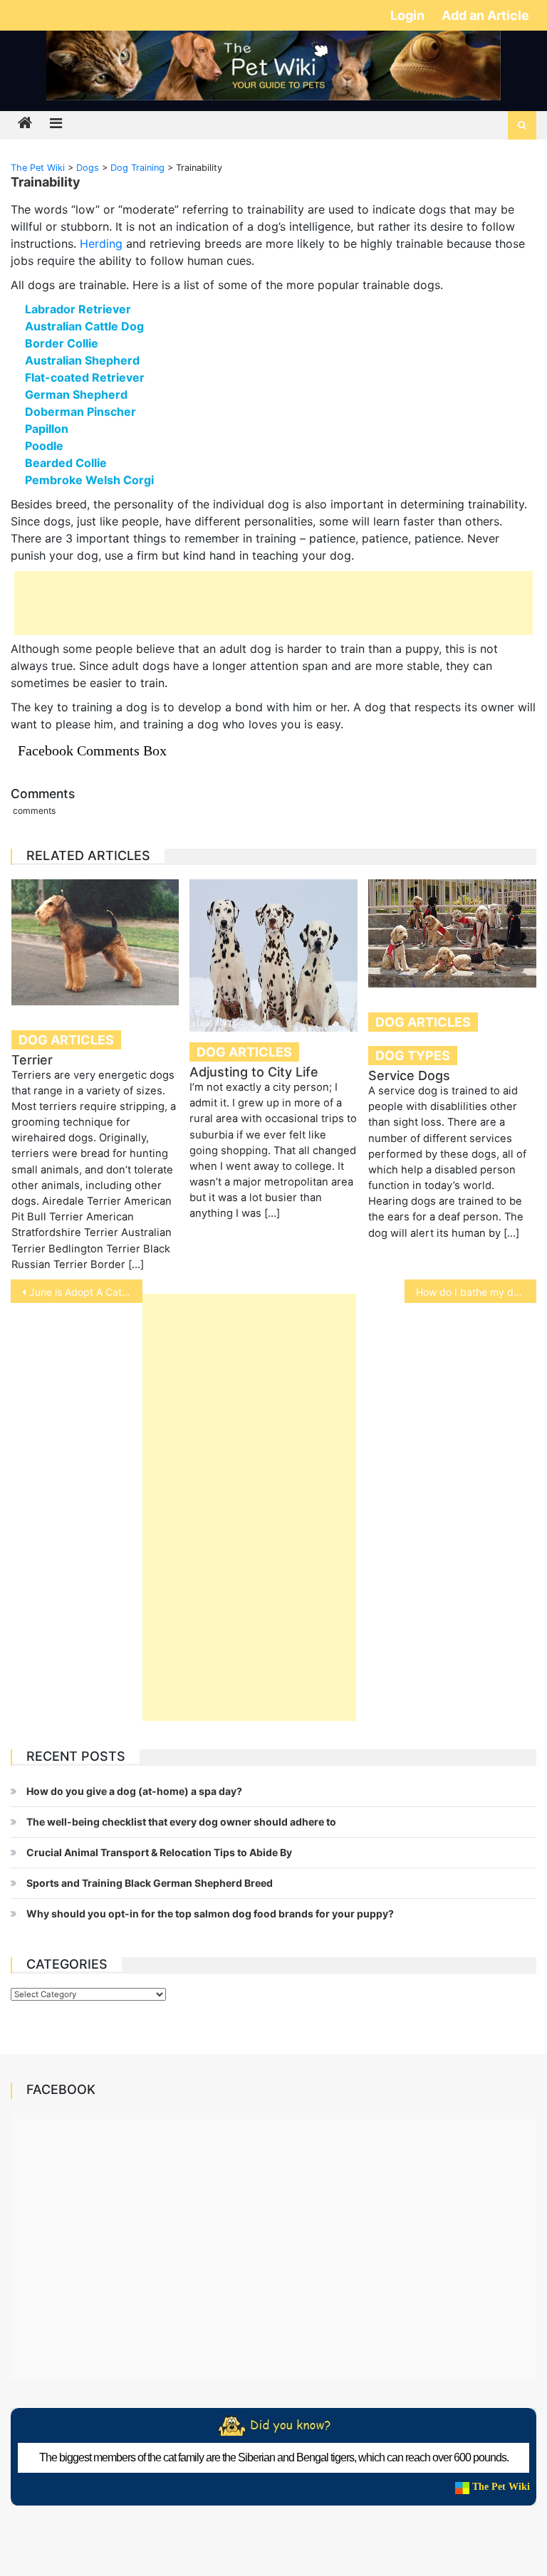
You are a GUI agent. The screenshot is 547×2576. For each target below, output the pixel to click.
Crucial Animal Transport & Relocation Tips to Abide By (159, 1852)
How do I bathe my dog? (473, 1292)
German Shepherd (76, 394)
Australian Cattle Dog (84, 326)
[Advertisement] (273, 603)
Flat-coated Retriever (85, 377)
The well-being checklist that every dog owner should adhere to (181, 1822)
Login (409, 15)
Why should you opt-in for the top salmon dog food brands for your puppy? (210, 1913)
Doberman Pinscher (80, 412)
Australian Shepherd (82, 360)
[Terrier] (95, 942)
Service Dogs (409, 1075)
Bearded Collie (66, 463)
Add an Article (485, 15)
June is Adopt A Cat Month (85, 1292)
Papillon (47, 429)
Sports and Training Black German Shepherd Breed (150, 1883)
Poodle (44, 446)
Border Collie (62, 343)
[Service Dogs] (452, 933)
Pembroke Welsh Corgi (89, 480)
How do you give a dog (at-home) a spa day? (134, 1791)
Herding (101, 244)
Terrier (32, 1060)
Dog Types (413, 1056)
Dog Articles (66, 1040)
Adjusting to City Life (254, 1072)
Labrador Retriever (78, 309)
